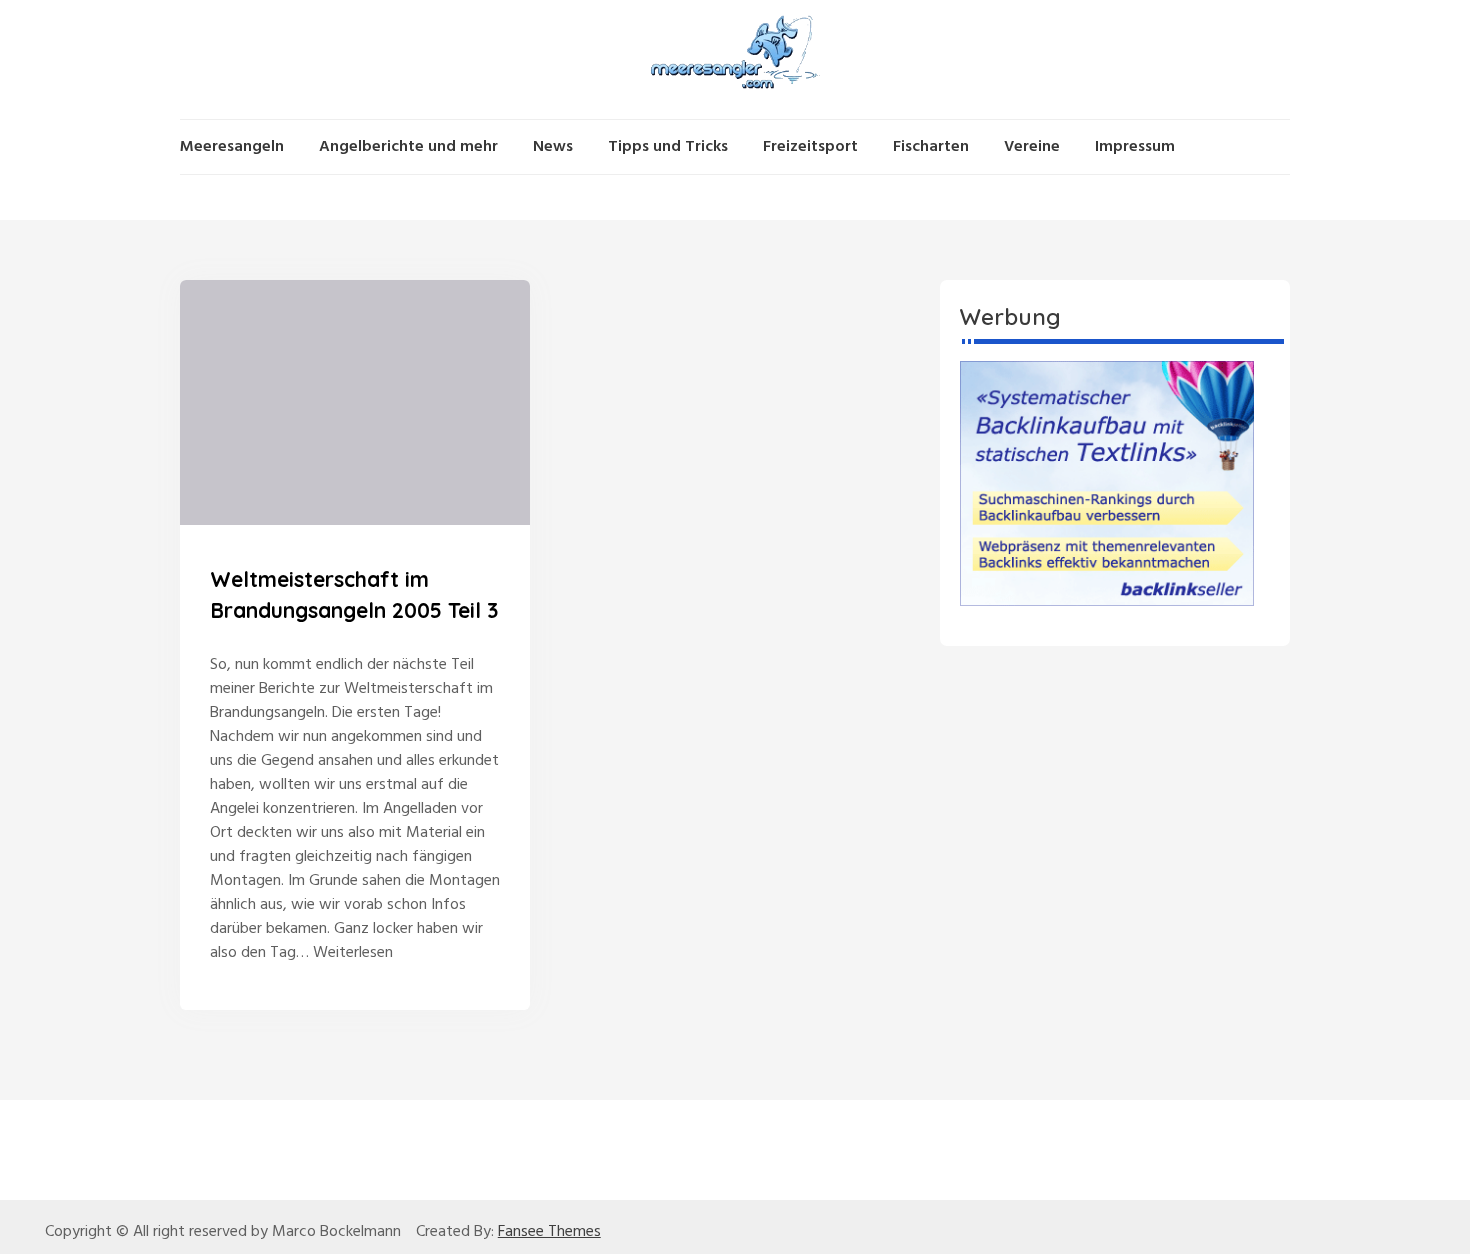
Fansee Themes (549, 1232)
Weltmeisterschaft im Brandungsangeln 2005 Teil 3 (354, 595)
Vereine (1032, 147)
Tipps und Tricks (668, 147)
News (553, 147)
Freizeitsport (810, 147)
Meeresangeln (232, 147)
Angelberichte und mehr (408, 147)
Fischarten (931, 147)
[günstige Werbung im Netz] (1107, 483)
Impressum (1135, 147)
